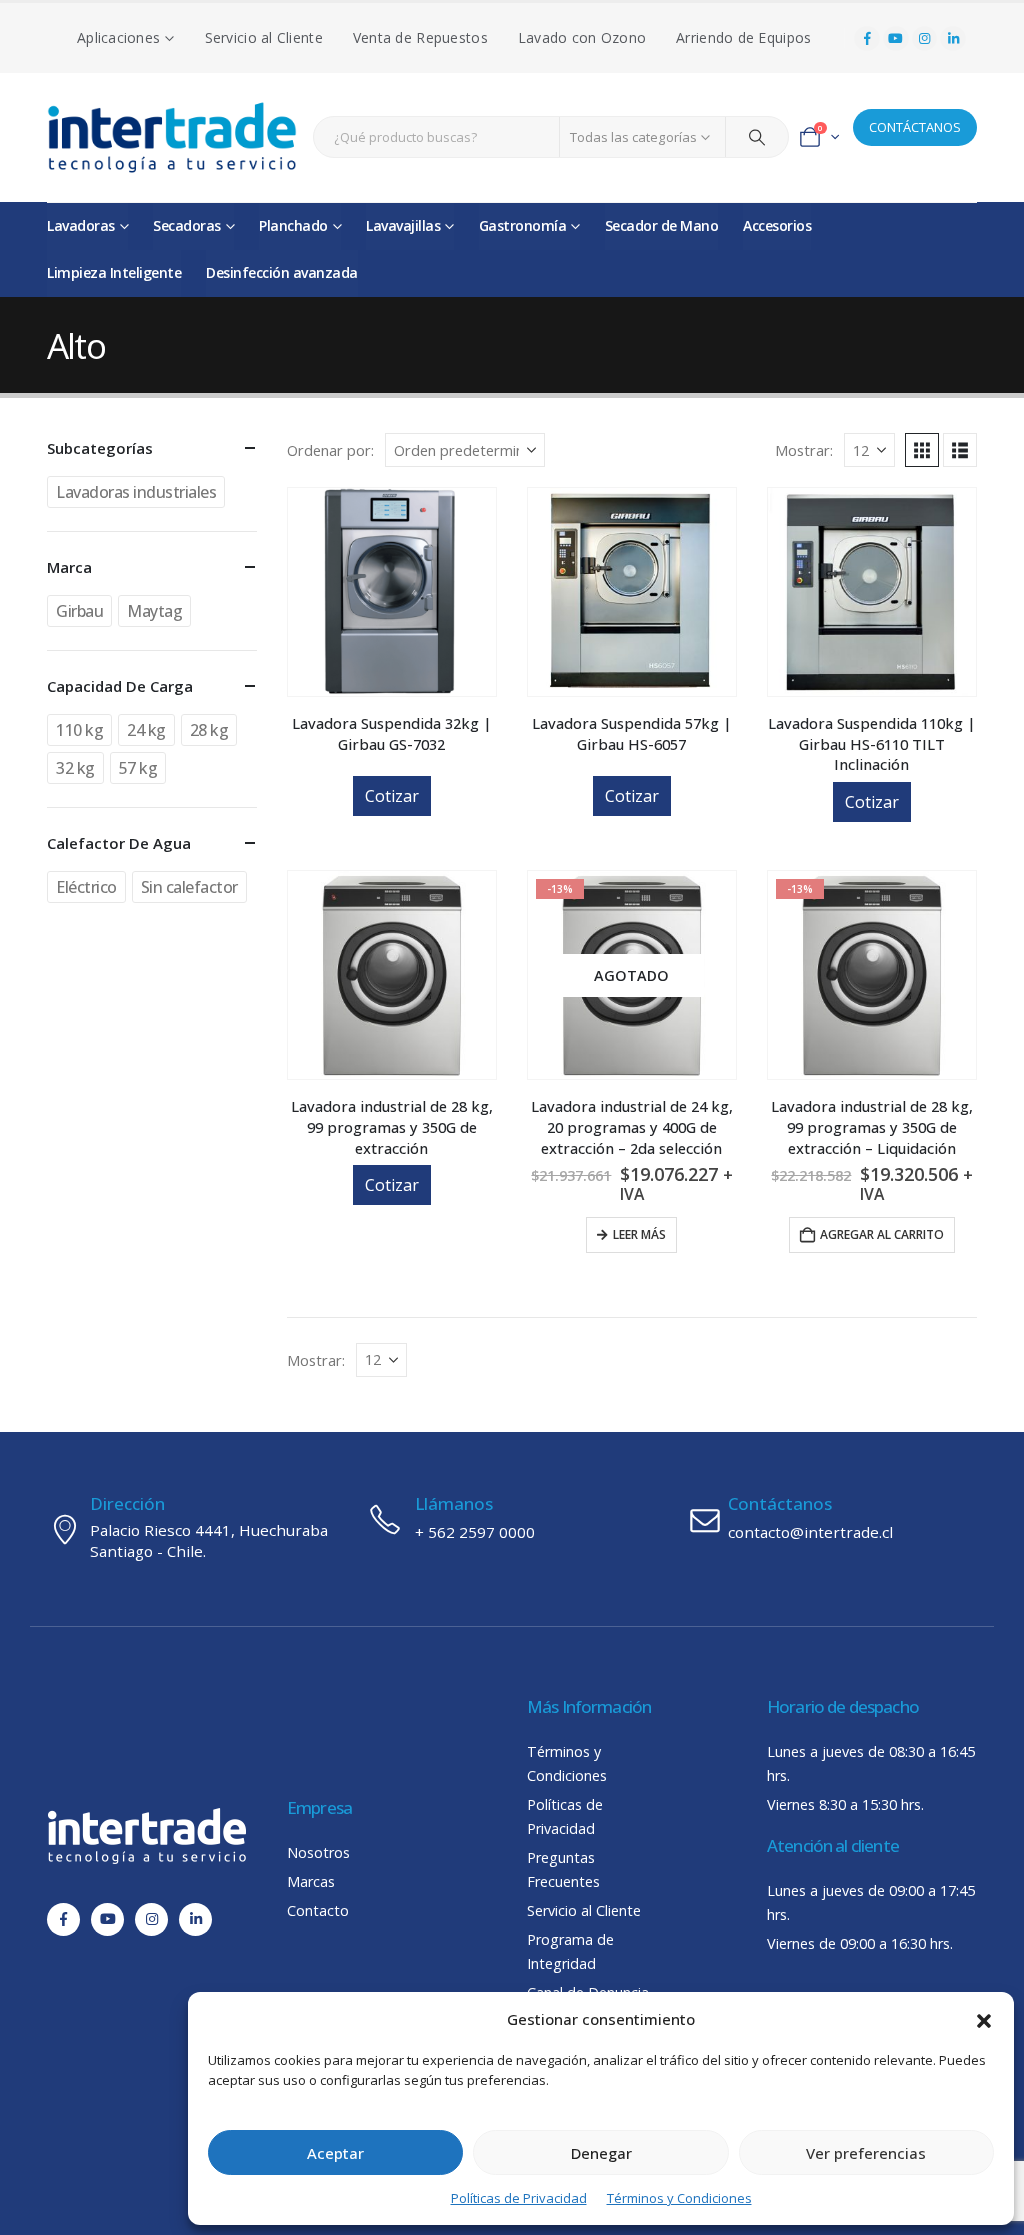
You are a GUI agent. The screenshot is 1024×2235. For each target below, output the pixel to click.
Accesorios (777, 225)
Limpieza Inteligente (114, 272)
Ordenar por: (330, 450)
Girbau (79, 611)
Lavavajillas (403, 225)
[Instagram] (925, 39)
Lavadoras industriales (136, 492)
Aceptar (335, 2153)
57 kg (138, 768)
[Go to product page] (392, 592)
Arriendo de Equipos (743, 37)
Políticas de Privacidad (519, 2198)
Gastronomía (523, 225)
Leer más (639, 1234)
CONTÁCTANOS (915, 127)
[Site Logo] (172, 137)
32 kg (75, 768)
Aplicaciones (118, 37)
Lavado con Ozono (582, 37)
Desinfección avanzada (282, 272)
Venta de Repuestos (420, 37)
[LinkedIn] (953, 39)
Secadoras (187, 225)
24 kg (146, 730)
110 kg (79, 730)
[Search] (757, 137)
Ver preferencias (866, 2153)
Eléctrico (86, 887)
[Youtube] (896, 39)
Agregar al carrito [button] (882, 1234)
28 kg (209, 730)
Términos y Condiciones (679, 2198)
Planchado (293, 225)
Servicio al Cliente (264, 37)
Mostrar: (804, 450)
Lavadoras (81, 225)
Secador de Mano (662, 225)
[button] (984, 2019)
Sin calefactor (189, 887)
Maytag (154, 611)
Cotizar (392, 796)
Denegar (601, 2153)
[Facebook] (867, 39)
